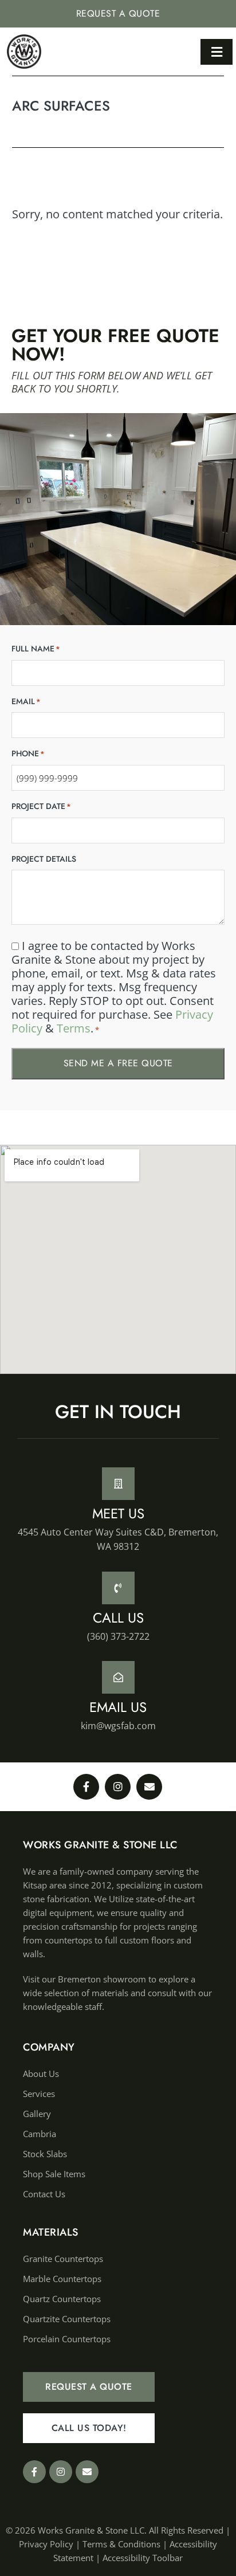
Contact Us (44, 2194)
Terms (74, 1028)
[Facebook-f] (86, 1787)
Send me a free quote (118, 1063)
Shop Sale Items (54, 2174)
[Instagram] (118, 1787)
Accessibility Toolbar (143, 2558)
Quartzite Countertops (67, 2319)
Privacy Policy (46, 2544)
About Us (41, 2074)
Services (39, 2094)
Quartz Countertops (62, 2299)
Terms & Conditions (121, 2544)
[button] (217, 52)
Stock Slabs (45, 2154)
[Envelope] (149, 1787)
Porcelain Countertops (67, 2339)
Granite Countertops (63, 2259)
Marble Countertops (62, 2279)
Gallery (37, 2114)
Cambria (40, 2134)
